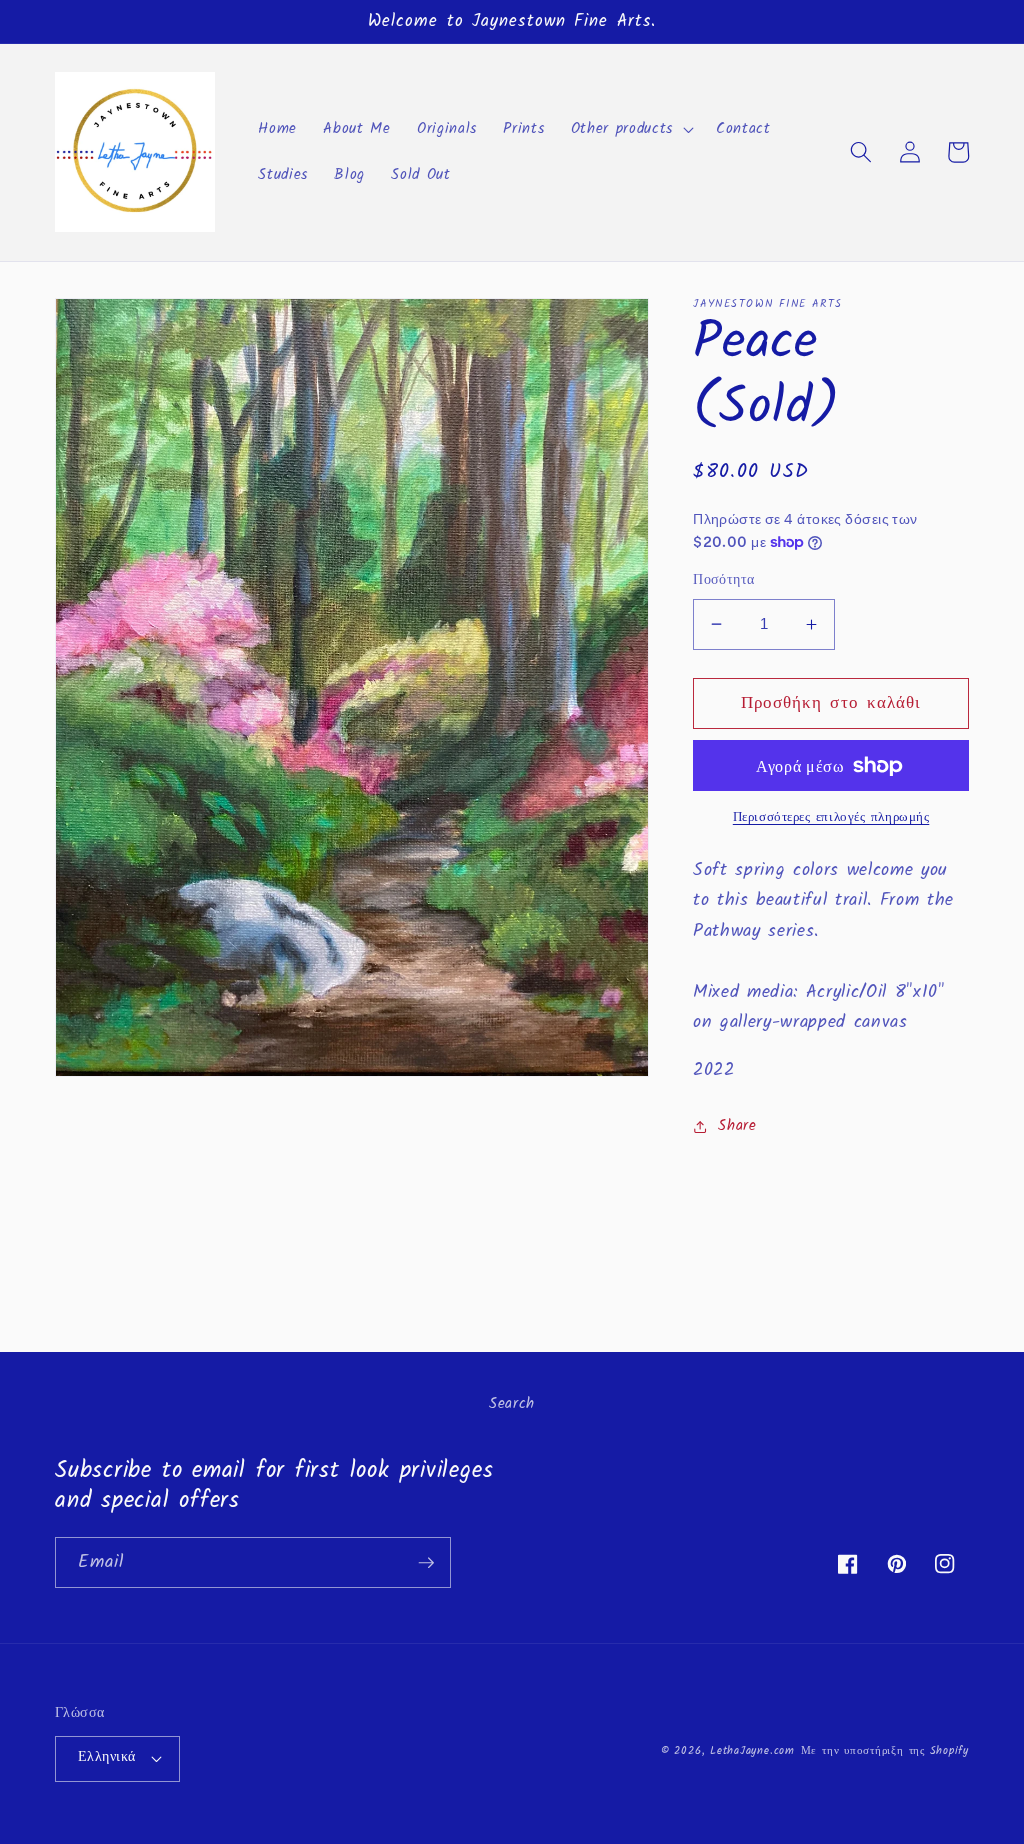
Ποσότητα (724, 581)
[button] (630, 129)
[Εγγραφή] (426, 1563)
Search (512, 1404)
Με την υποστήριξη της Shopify (885, 1751)
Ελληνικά (107, 1757)
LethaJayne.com (752, 1751)
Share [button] (737, 1126)
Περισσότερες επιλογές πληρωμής (831, 817)
